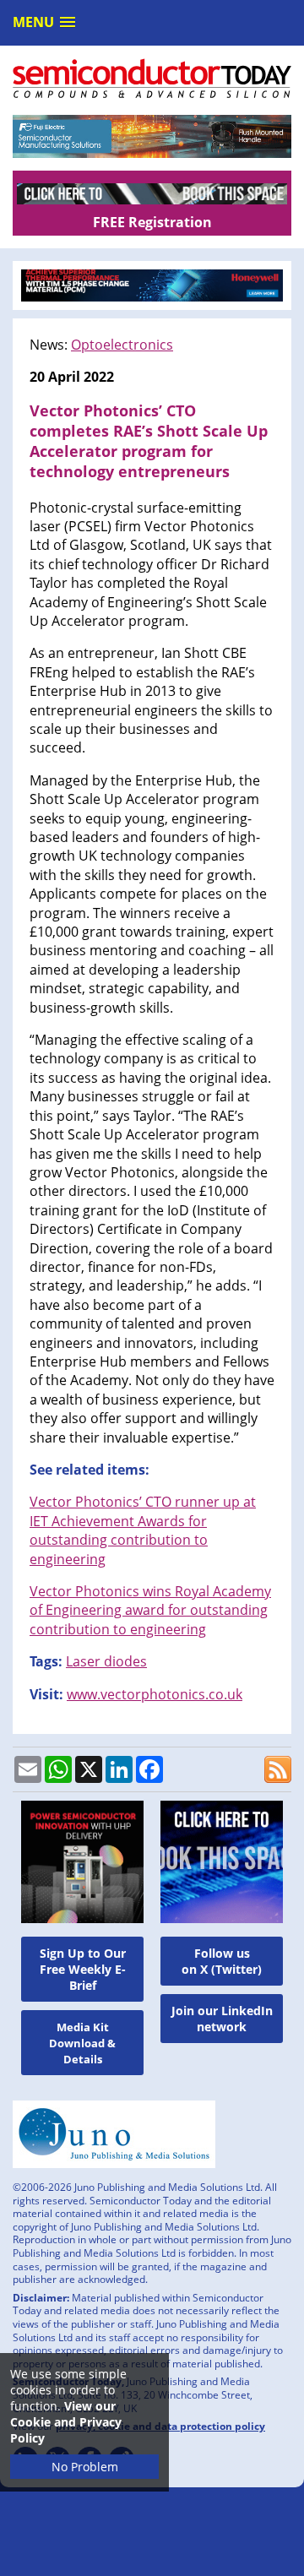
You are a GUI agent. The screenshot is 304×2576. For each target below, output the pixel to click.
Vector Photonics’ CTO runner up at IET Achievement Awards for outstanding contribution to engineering (143, 1530)
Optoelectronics (122, 345)
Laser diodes (106, 1661)
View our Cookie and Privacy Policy (66, 2422)
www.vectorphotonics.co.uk (155, 1694)
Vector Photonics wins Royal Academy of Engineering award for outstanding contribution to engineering (150, 1610)
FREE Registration (152, 222)
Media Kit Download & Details (82, 2043)
